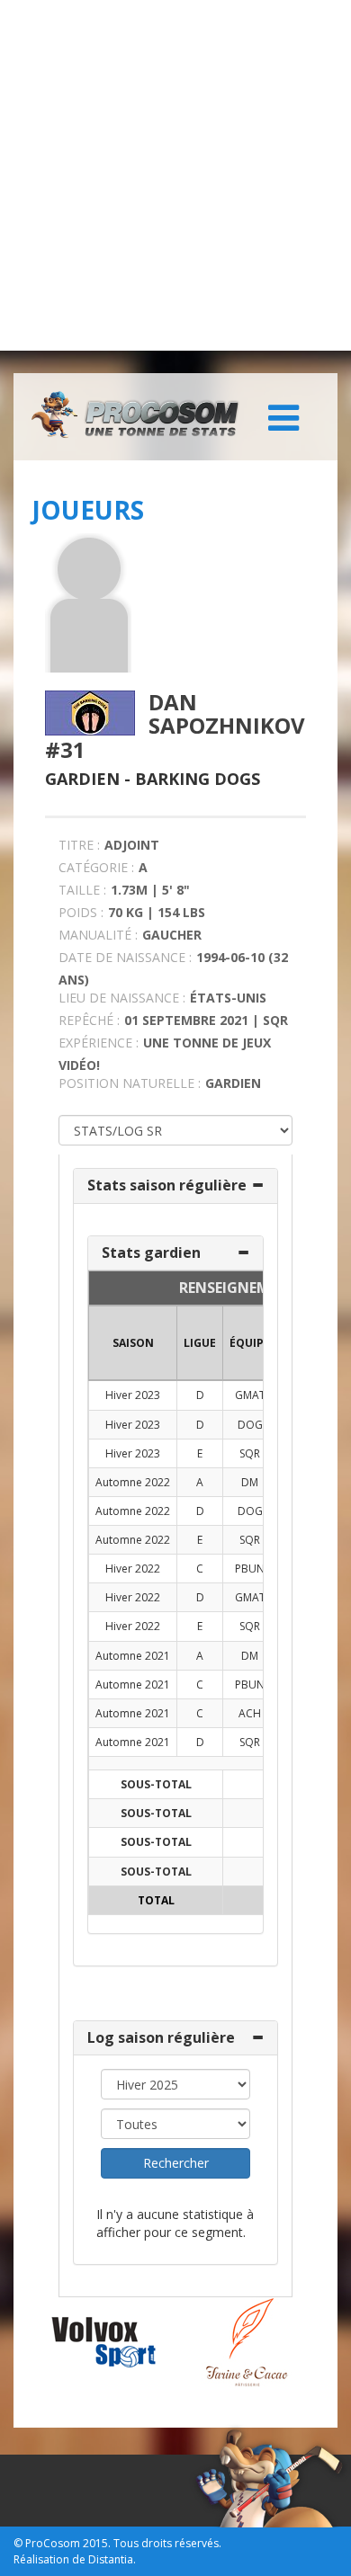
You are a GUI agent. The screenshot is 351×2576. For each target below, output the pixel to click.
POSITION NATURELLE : (130, 1083)
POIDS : (81, 912)
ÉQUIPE (250, 1343)
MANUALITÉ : (98, 935)
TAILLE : (82, 890)
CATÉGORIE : (96, 867)
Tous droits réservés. (167, 2543)
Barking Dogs (198, 779)
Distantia (111, 2559)
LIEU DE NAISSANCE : (122, 998)
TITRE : (79, 845)
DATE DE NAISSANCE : (125, 957)
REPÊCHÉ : (89, 1020)
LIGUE (200, 1343)
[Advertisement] (175, 175)
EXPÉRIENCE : (99, 1043)
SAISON (133, 1343)
